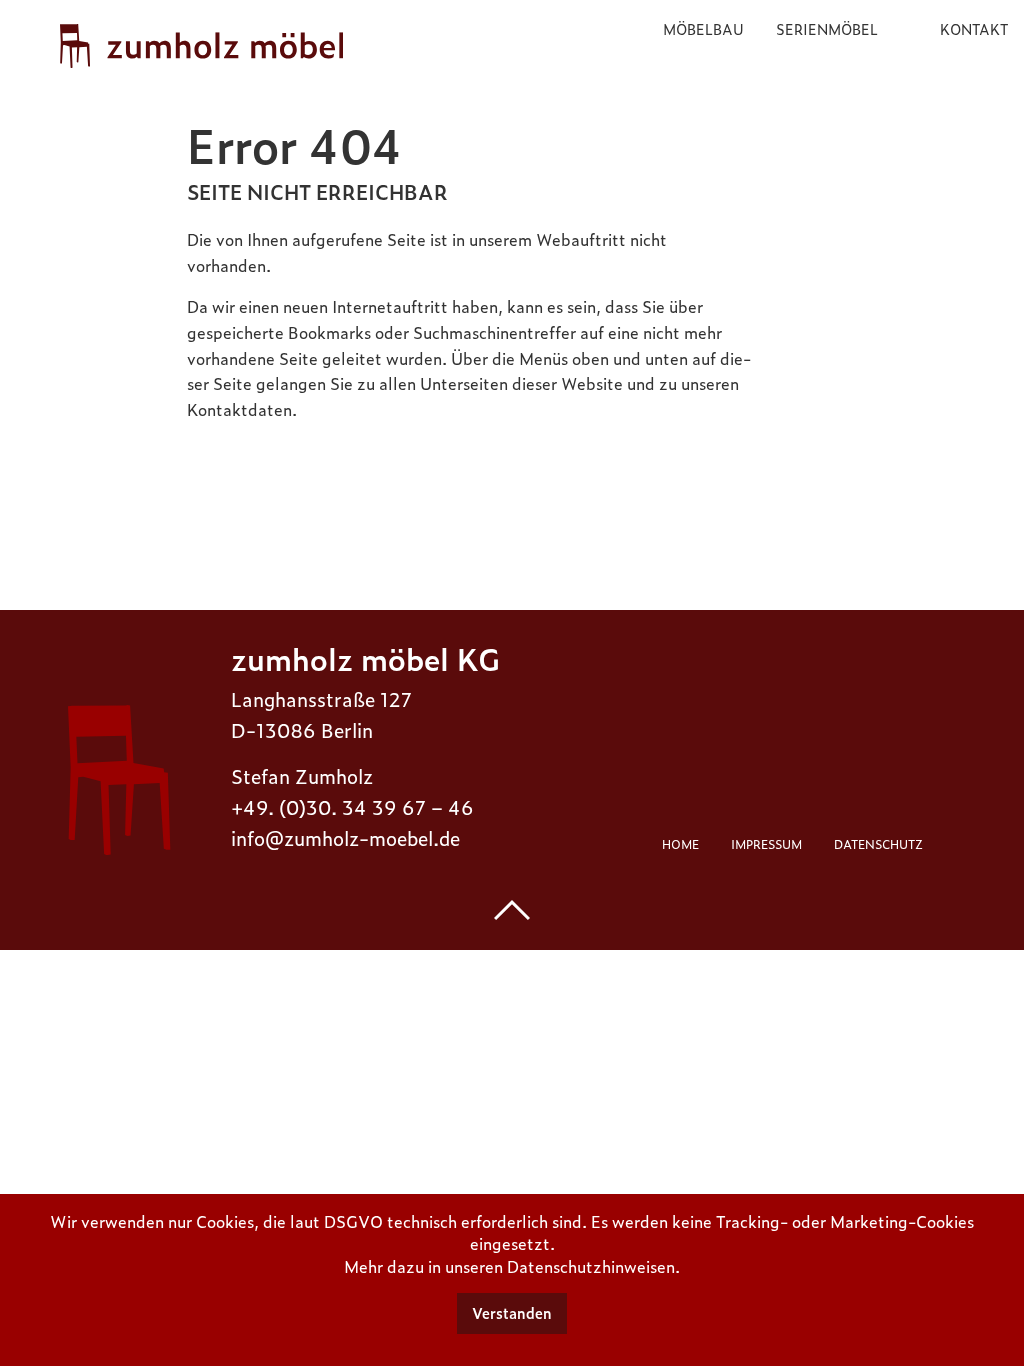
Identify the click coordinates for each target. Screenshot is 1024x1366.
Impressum (766, 844)
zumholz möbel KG (365, 657)
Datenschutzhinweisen (591, 1266)
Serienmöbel (827, 28)
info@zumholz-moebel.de (345, 837)
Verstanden (512, 1313)
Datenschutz (878, 844)
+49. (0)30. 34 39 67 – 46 (352, 806)
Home (680, 844)
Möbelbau (703, 28)
